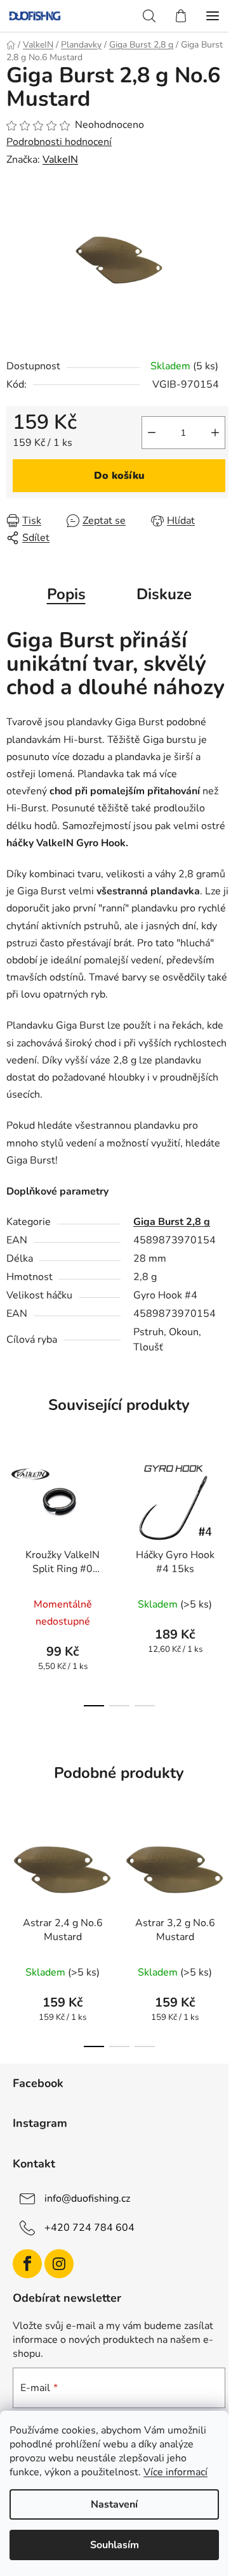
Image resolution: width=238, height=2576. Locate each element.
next (225, 1512)
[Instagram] (59, 2264)
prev (13, 1512)
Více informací (175, 2472)
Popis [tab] (66, 594)
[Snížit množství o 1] (152, 433)
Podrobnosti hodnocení (59, 142)
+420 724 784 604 (89, 2228)
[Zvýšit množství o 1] (215, 433)
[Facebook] (27, 2264)
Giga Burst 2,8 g (172, 1222)
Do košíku (119, 476)
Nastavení (114, 2504)
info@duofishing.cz (87, 2198)
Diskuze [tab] (164, 594)
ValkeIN (60, 160)
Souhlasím (115, 2545)
